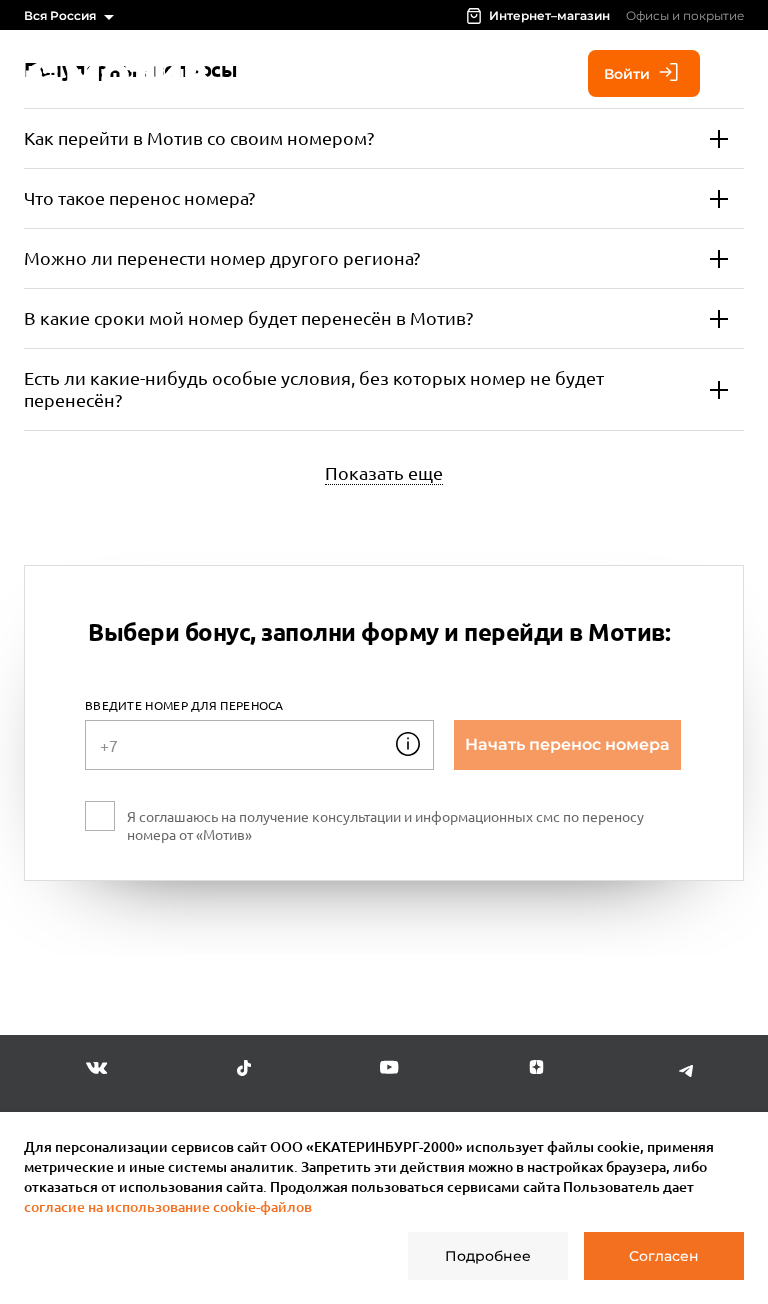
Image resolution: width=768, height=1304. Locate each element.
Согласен (664, 1256)
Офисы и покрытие (685, 15)
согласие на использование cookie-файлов (168, 1206)
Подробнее (488, 1256)
